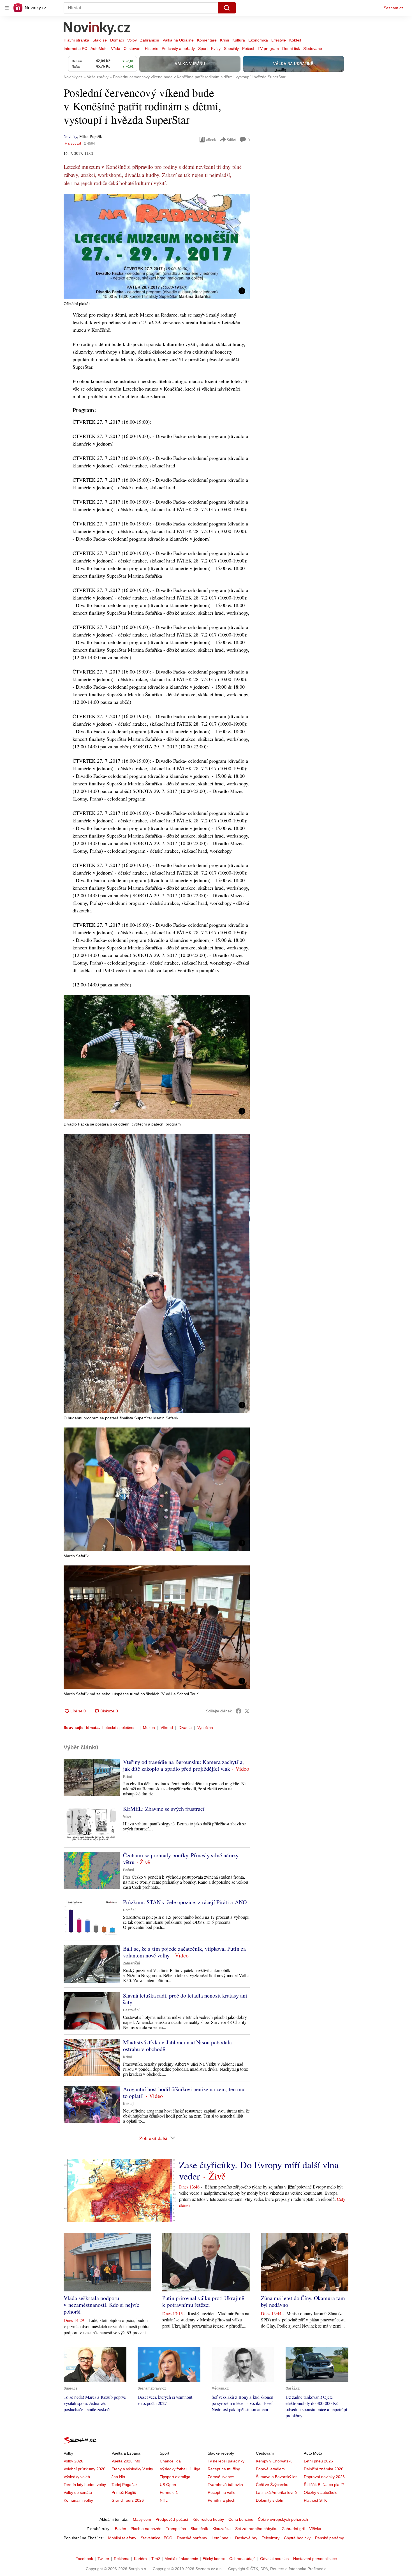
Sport (203, 49)
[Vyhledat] (227, 8)
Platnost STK (315, 2500)
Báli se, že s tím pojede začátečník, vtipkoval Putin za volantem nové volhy (184, 1952)
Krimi (224, 40)
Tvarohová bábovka (225, 2485)
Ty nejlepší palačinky (226, 2461)
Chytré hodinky (297, 2538)
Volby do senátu (78, 2492)
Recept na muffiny (224, 2469)
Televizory (271, 2538)
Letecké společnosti (120, 1728)
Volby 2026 (73, 2461)
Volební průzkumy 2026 (85, 2469)
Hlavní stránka (76, 40)
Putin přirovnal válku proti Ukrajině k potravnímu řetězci (203, 2301)
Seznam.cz (394, 8)
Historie (152, 49)
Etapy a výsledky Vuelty (132, 2469)
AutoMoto (99, 49)
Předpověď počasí (172, 2519)
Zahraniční (150, 40)
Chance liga (170, 2461)
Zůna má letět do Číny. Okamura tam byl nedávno (303, 2301)
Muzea (149, 1728)
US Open (168, 2485)
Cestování (133, 49)
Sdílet (231, 139)
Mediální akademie (181, 2559)
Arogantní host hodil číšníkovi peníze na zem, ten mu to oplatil (184, 2092)
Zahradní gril (293, 2529)
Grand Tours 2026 (128, 2500)
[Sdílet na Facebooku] (239, 1711)
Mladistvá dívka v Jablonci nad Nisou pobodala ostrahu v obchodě (177, 2046)
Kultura (239, 40)
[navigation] (7, 8)
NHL (164, 2500)
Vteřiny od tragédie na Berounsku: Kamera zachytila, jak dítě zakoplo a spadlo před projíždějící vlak (183, 1765)
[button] (157, 246)
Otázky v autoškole (321, 2492)
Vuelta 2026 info (126, 2461)
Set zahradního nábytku (256, 2529)
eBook (211, 139)
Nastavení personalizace (315, 2559)
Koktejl (295, 40)
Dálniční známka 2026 (324, 2469)
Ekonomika (258, 40)
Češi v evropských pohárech (283, 2519)
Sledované (313, 49)
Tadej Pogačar (124, 2485)
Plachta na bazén (146, 2529)
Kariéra (140, 2559)
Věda (116, 49)
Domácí (117, 40)
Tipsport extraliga (175, 2477)
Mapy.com (142, 2519)
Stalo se (100, 40)
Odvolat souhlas (274, 2559)
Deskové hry (246, 2538)
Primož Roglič (124, 2492)
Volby (132, 40)
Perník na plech (222, 2500)
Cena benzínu (241, 2519)
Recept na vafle (222, 2492)
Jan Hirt (118, 2477)
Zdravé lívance (221, 2477)
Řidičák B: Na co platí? (324, 2485)
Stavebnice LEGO (157, 2538)
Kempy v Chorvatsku (274, 2461)
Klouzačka (222, 2529)
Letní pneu (221, 2538)
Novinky (70, 136)
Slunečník (199, 2529)
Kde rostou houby (208, 2519)
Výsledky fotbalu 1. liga (180, 2469)
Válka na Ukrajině (178, 40)
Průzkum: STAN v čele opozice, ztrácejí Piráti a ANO (185, 1902)
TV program (268, 49)
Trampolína (176, 2529)
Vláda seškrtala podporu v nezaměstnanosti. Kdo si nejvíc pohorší (101, 2305)
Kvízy (216, 49)
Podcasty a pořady (178, 49)
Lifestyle (279, 40)
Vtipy (127, 1817)
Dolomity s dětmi (271, 2500)
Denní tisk (291, 49)
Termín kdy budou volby (85, 2485)
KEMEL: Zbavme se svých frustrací (164, 1809)
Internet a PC (75, 49)
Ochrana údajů (242, 2559)
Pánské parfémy (329, 2538)
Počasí (248, 49)
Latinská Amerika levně (276, 2492)
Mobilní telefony (122, 2538)
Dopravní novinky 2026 (324, 2477)
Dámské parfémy (192, 2538)
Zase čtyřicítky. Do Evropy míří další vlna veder (259, 2170)
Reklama (122, 2559)
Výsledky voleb (77, 2477)
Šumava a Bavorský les (277, 2477)
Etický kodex (214, 2559)
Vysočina (205, 1728)
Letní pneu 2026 (318, 2461)
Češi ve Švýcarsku (272, 2485)
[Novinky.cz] (97, 29)
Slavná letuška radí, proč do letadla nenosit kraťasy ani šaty (185, 1999)
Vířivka (315, 2529)
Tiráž (156, 2559)
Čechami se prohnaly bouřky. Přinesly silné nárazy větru (181, 1859)
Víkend (167, 1728)
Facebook (84, 2559)
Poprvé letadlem (270, 2469)
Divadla (185, 1728)
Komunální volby (78, 2500)
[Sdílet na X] (247, 1711)
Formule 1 (169, 2492)
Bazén (121, 2529)
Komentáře (207, 40)
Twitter (103, 2559)
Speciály (231, 49)
